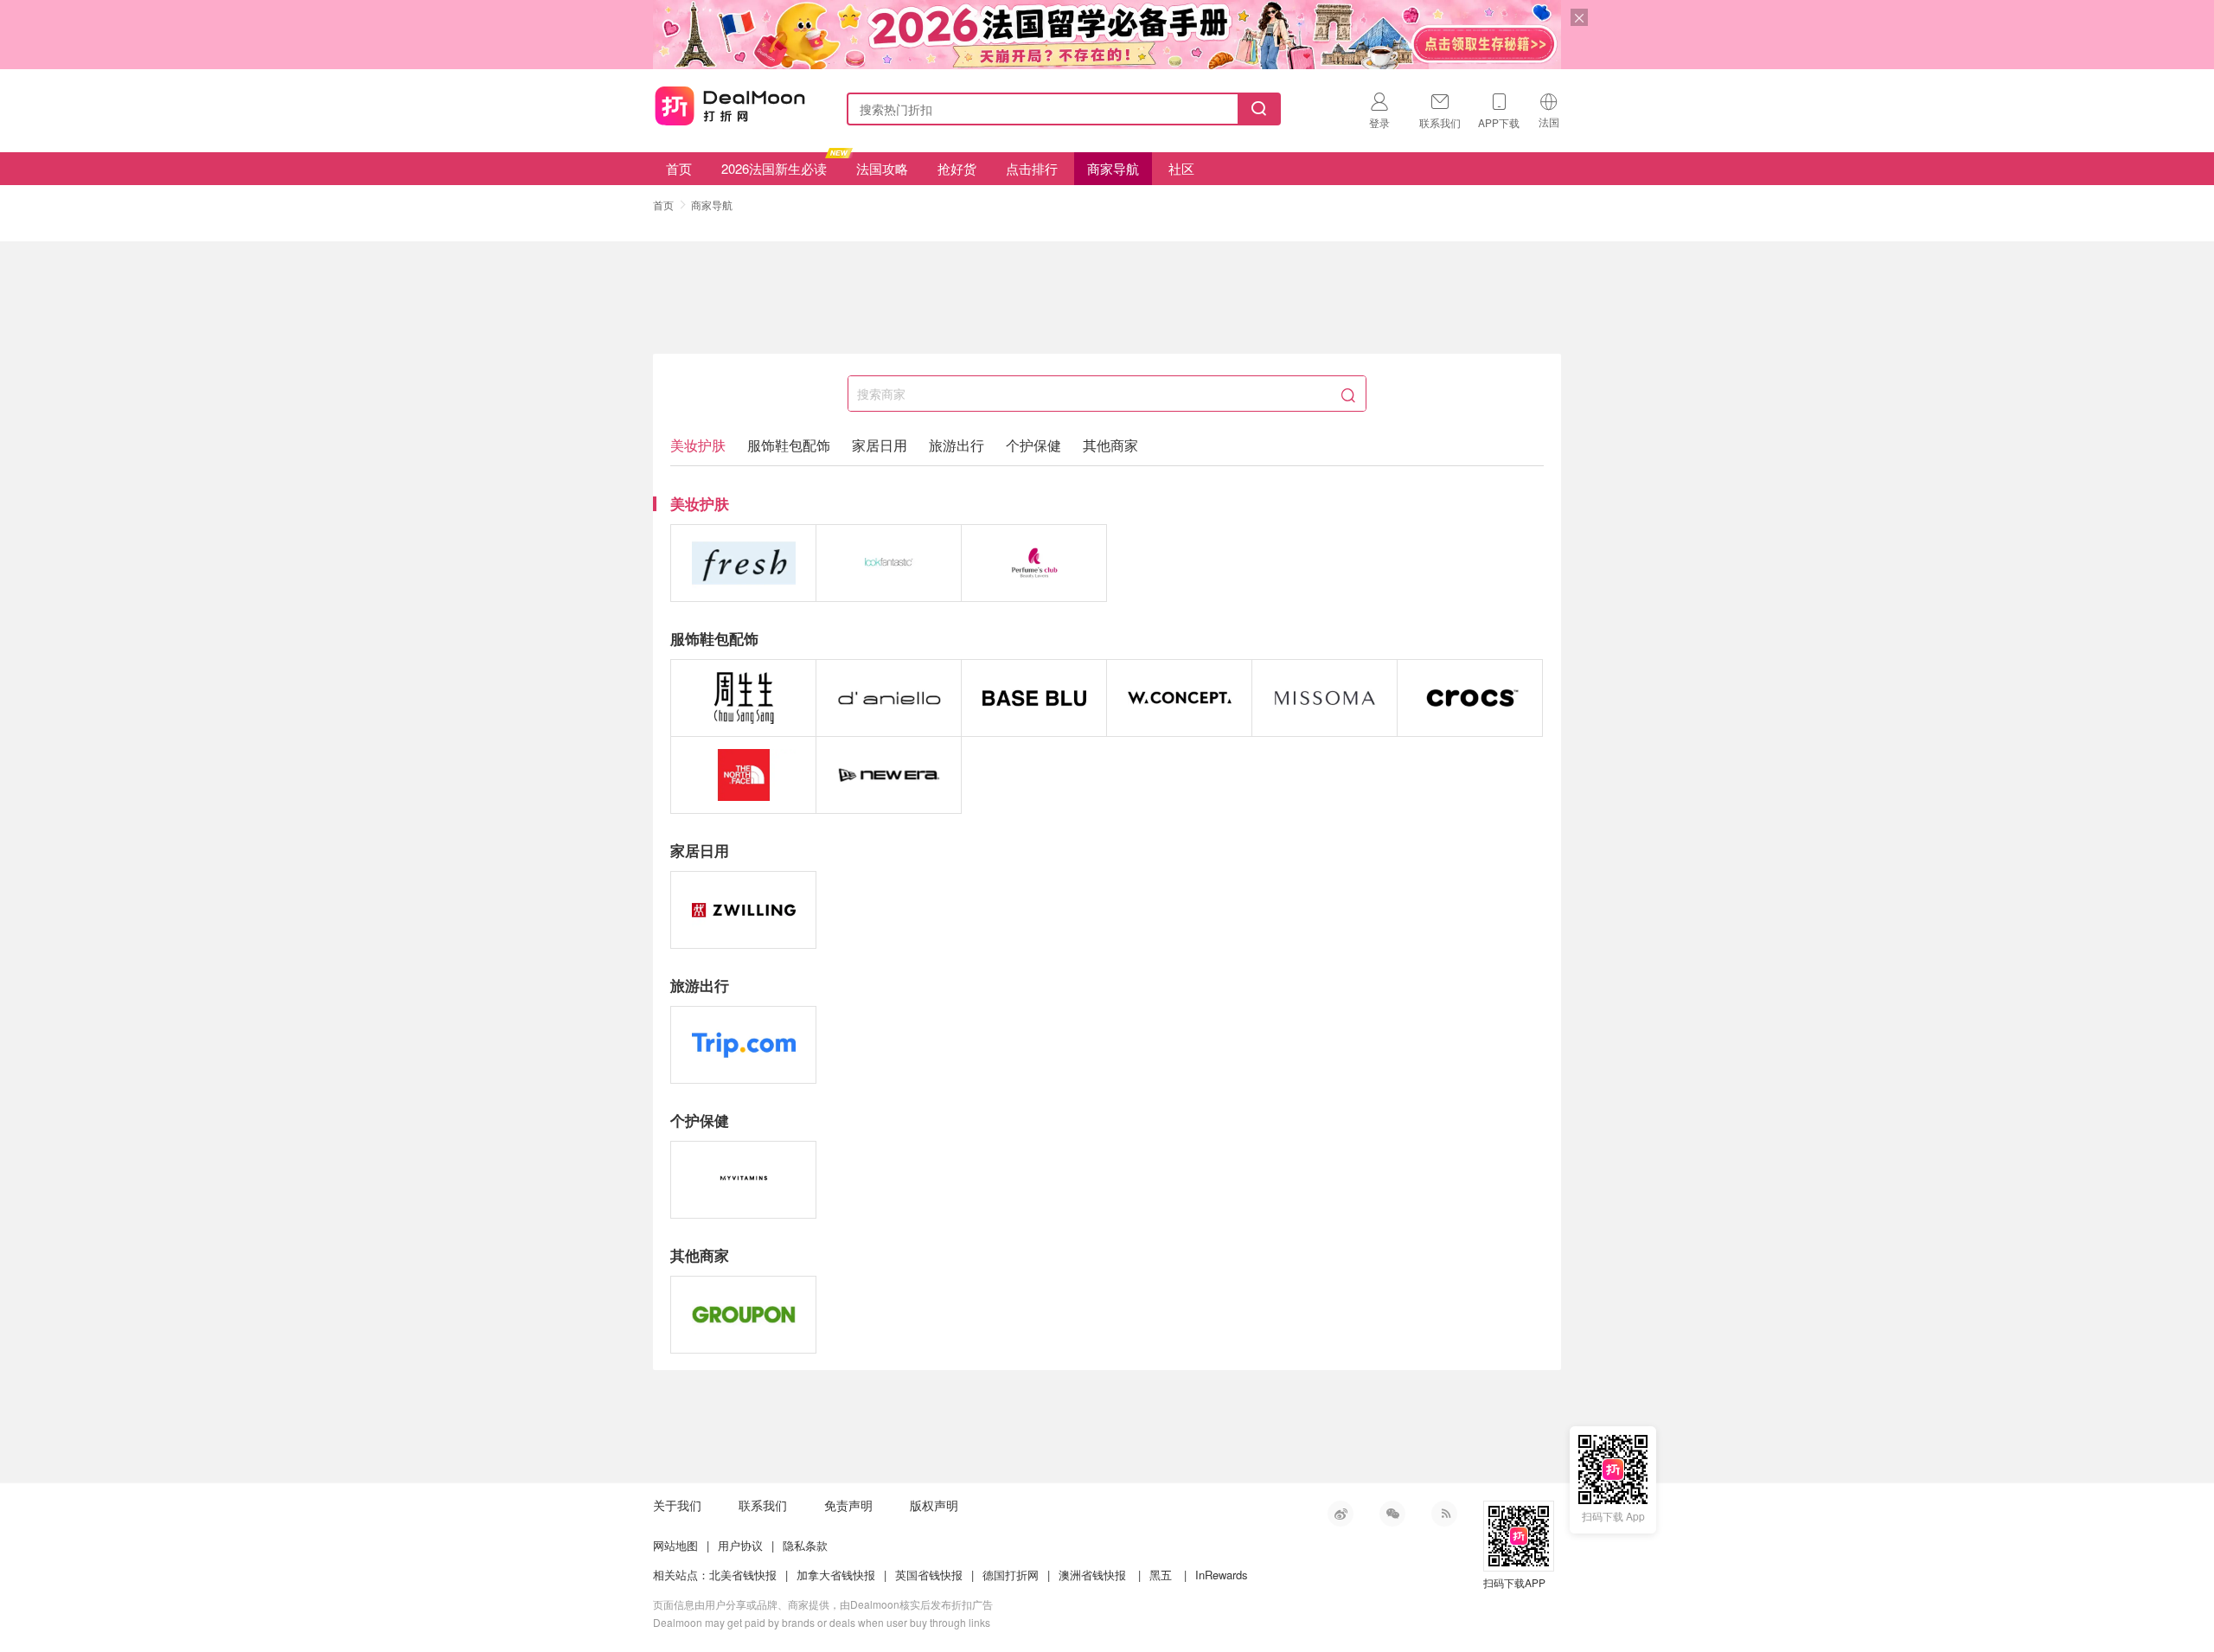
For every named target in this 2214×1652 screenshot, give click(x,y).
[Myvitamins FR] (743, 1180)
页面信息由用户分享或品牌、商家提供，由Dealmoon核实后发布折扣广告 (823, 1604)
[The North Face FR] (743, 775)
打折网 (730, 106)
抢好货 (957, 168)
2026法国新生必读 (774, 168)
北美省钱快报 (743, 1575)
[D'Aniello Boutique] (889, 698)
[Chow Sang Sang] (743, 698)
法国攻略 (882, 168)
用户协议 (740, 1545)
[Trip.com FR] (743, 1045)
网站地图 (675, 1545)
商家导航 (1113, 168)
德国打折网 (1011, 1575)
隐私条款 (805, 1545)
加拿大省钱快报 (836, 1575)
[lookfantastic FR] (889, 563)
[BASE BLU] (1034, 698)
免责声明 (848, 1505)
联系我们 (763, 1505)
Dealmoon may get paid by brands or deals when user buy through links (822, 1622)
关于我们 (677, 1505)
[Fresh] (743, 563)
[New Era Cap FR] (889, 775)
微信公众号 (1392, 1514)
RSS (1444, 1514)
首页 (679, 168)
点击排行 (1032, 168)
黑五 (1161, 1575)
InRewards (1222, 1575)
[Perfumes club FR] (1034, 563)
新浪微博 (1341, 1514)
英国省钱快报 (929, 1575)
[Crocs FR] (1470, 698)
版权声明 (934, 1505)
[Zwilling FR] (743, 910)
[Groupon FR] (743, 1315)
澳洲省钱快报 (1092, 1575)
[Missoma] (1325, 698)
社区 (1181, 168)
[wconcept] (1179, 698)
